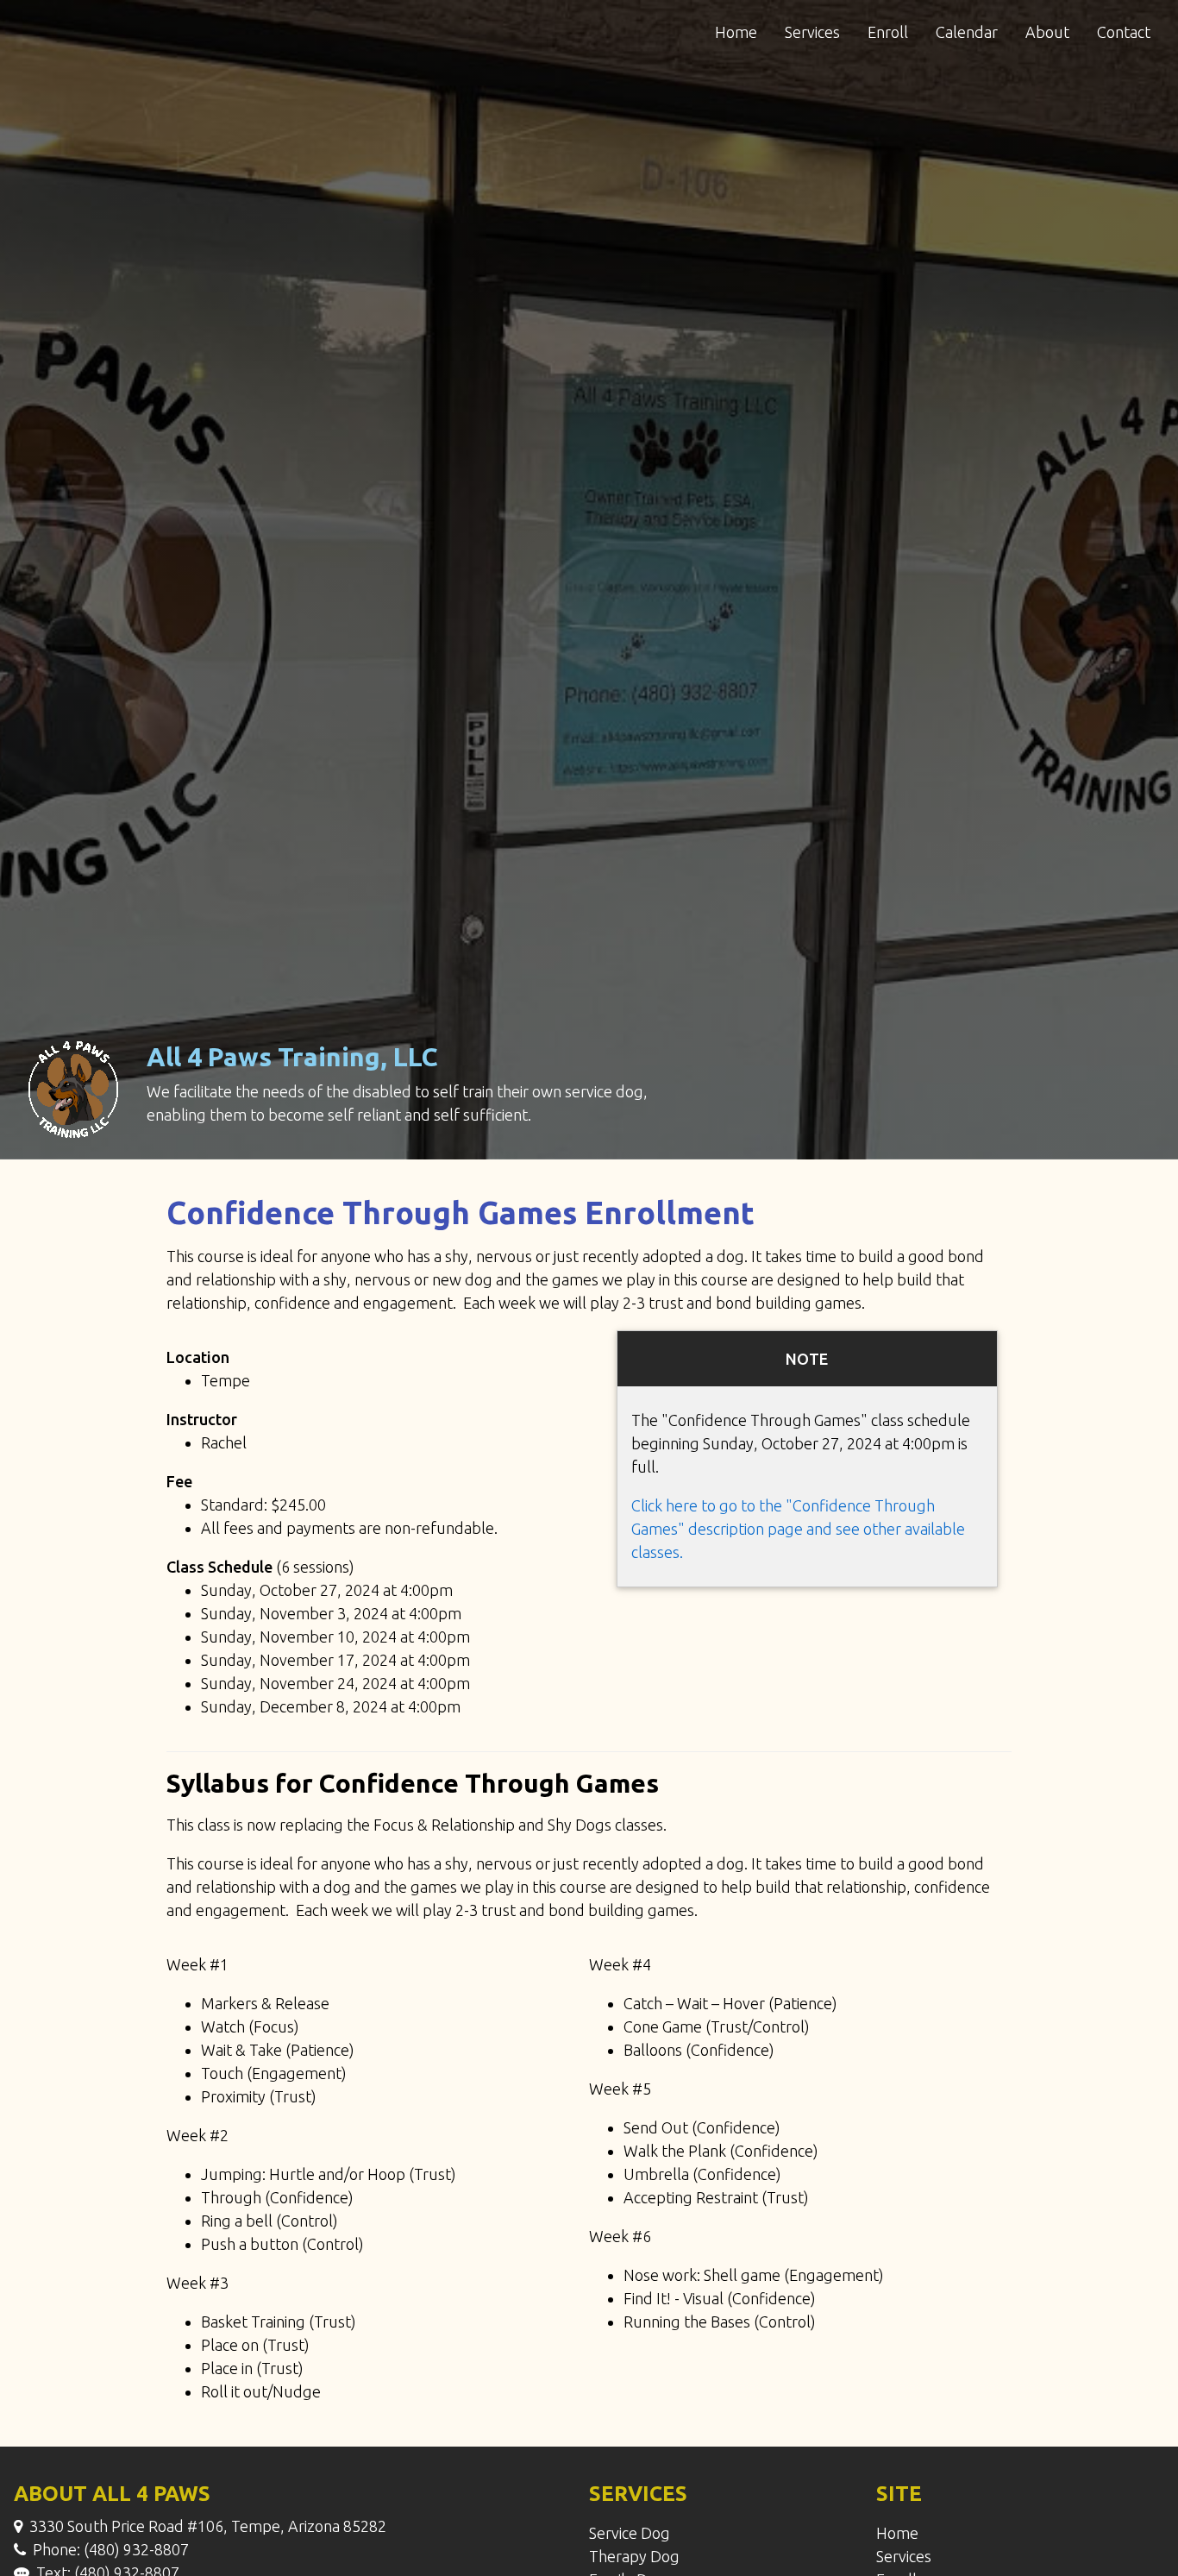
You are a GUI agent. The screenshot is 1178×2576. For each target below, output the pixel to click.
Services (812, 32)
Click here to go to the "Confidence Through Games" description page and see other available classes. (798, 1529)
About (1047, 32)
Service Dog (630, 2533)
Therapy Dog (634, 2556)
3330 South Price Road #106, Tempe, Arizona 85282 (208, 2526)
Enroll (888, 32)
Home (736, 32)
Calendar (967, 32)
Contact (1124, 32)
